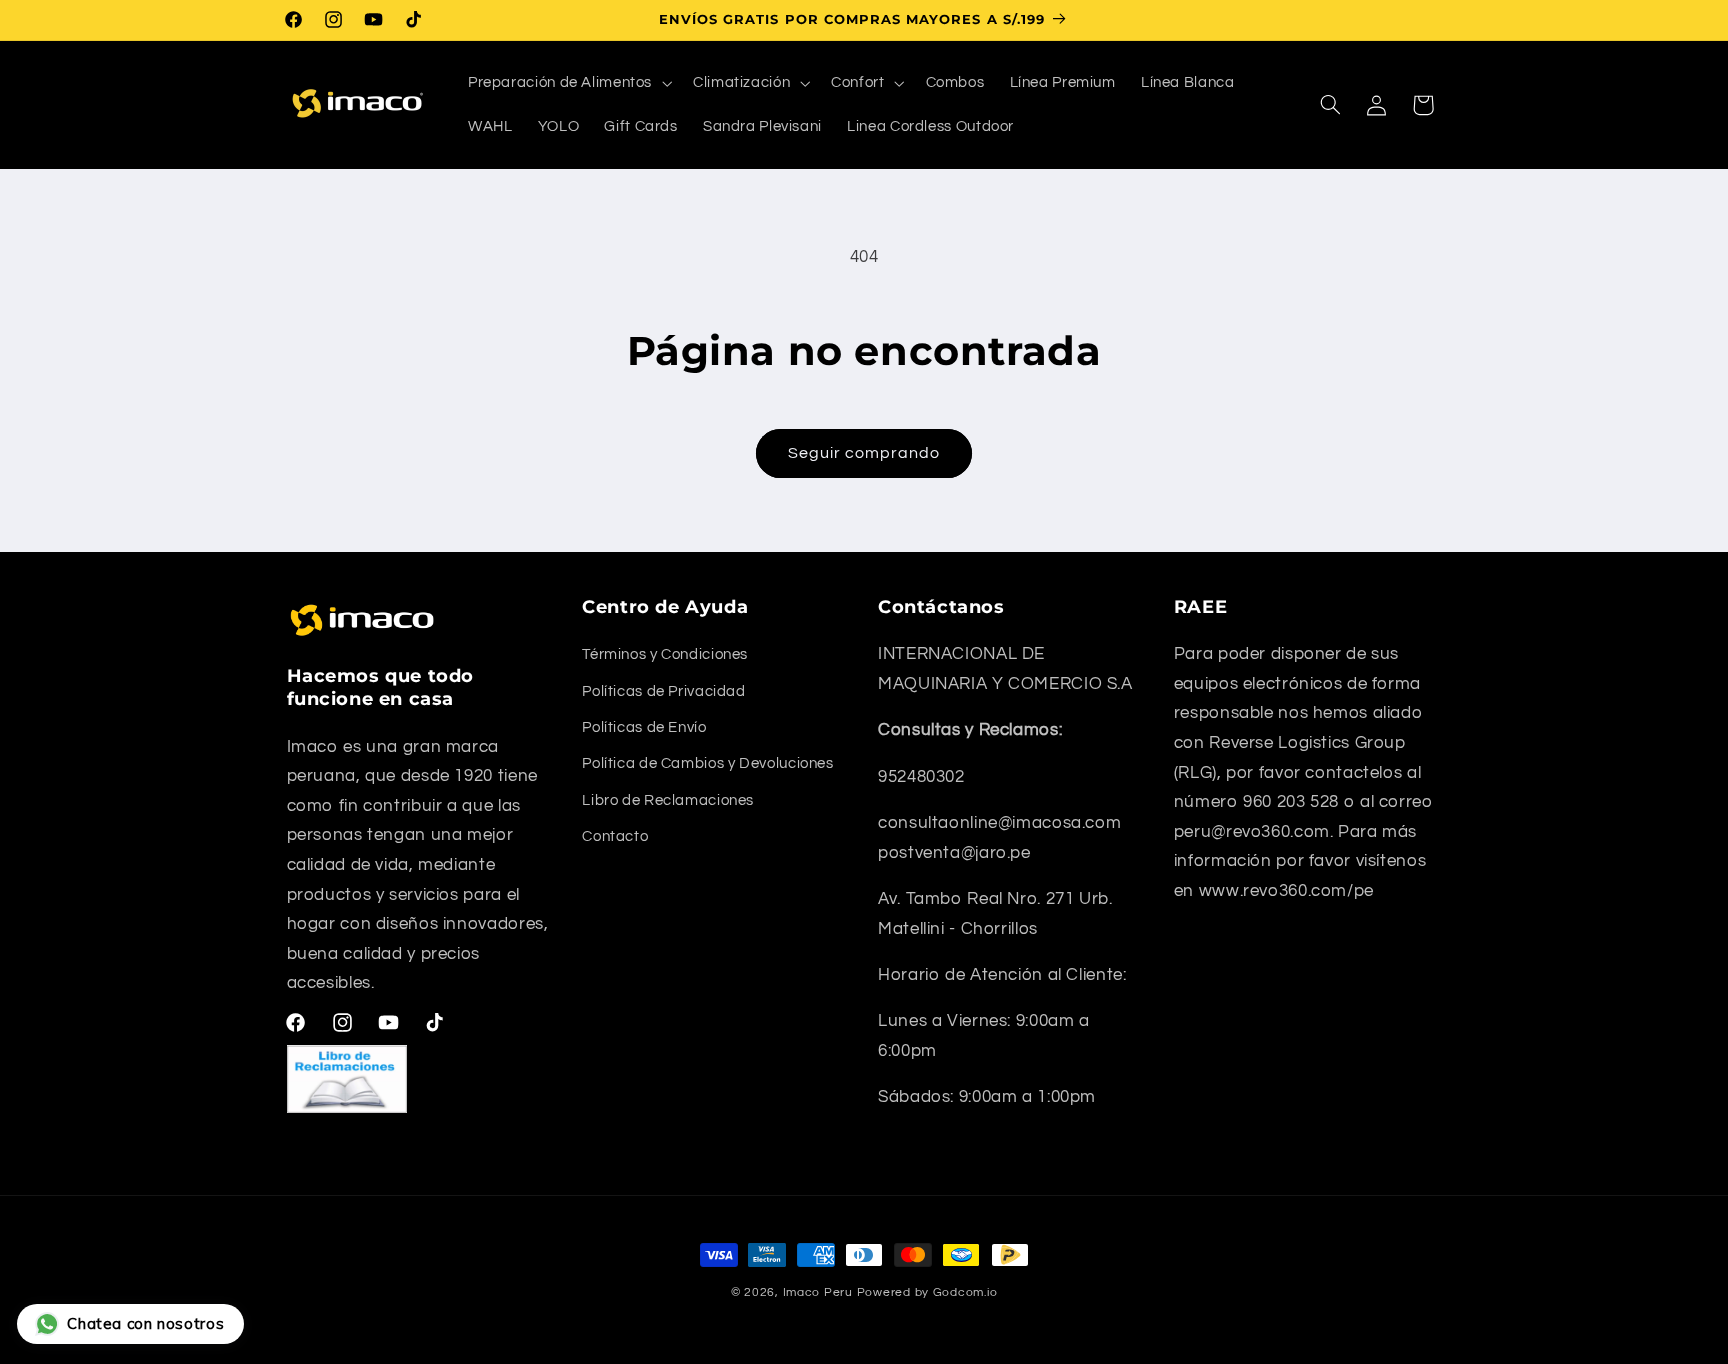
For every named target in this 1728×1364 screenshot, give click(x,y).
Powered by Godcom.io (927, 1292)
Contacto (615, 836)
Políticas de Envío (644, 727)
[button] (567, 83)
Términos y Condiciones (665, 654)
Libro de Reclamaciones (668, 800)
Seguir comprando (864, 453)
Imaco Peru (818, 1292)
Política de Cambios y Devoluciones (707, 763)
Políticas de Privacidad (664, 691)
